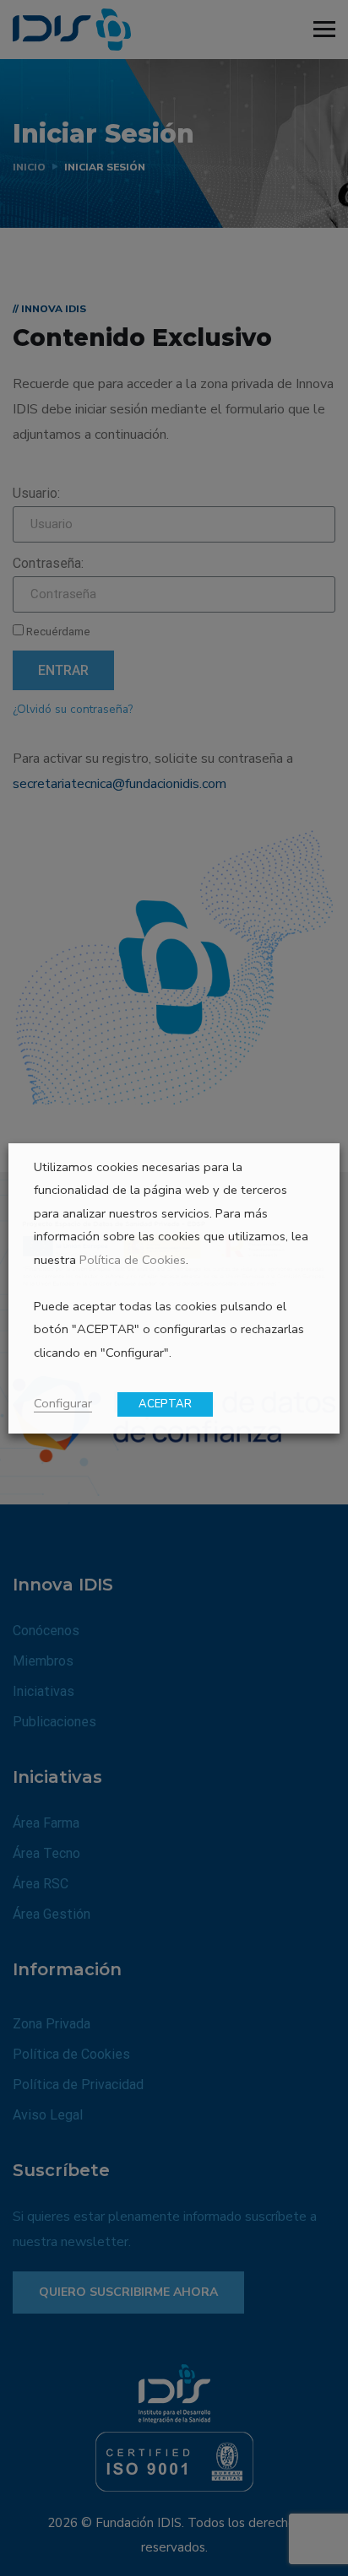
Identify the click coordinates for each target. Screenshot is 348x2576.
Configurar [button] (63, 1403)
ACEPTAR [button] (165, 1404)
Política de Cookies (133, 1260)
